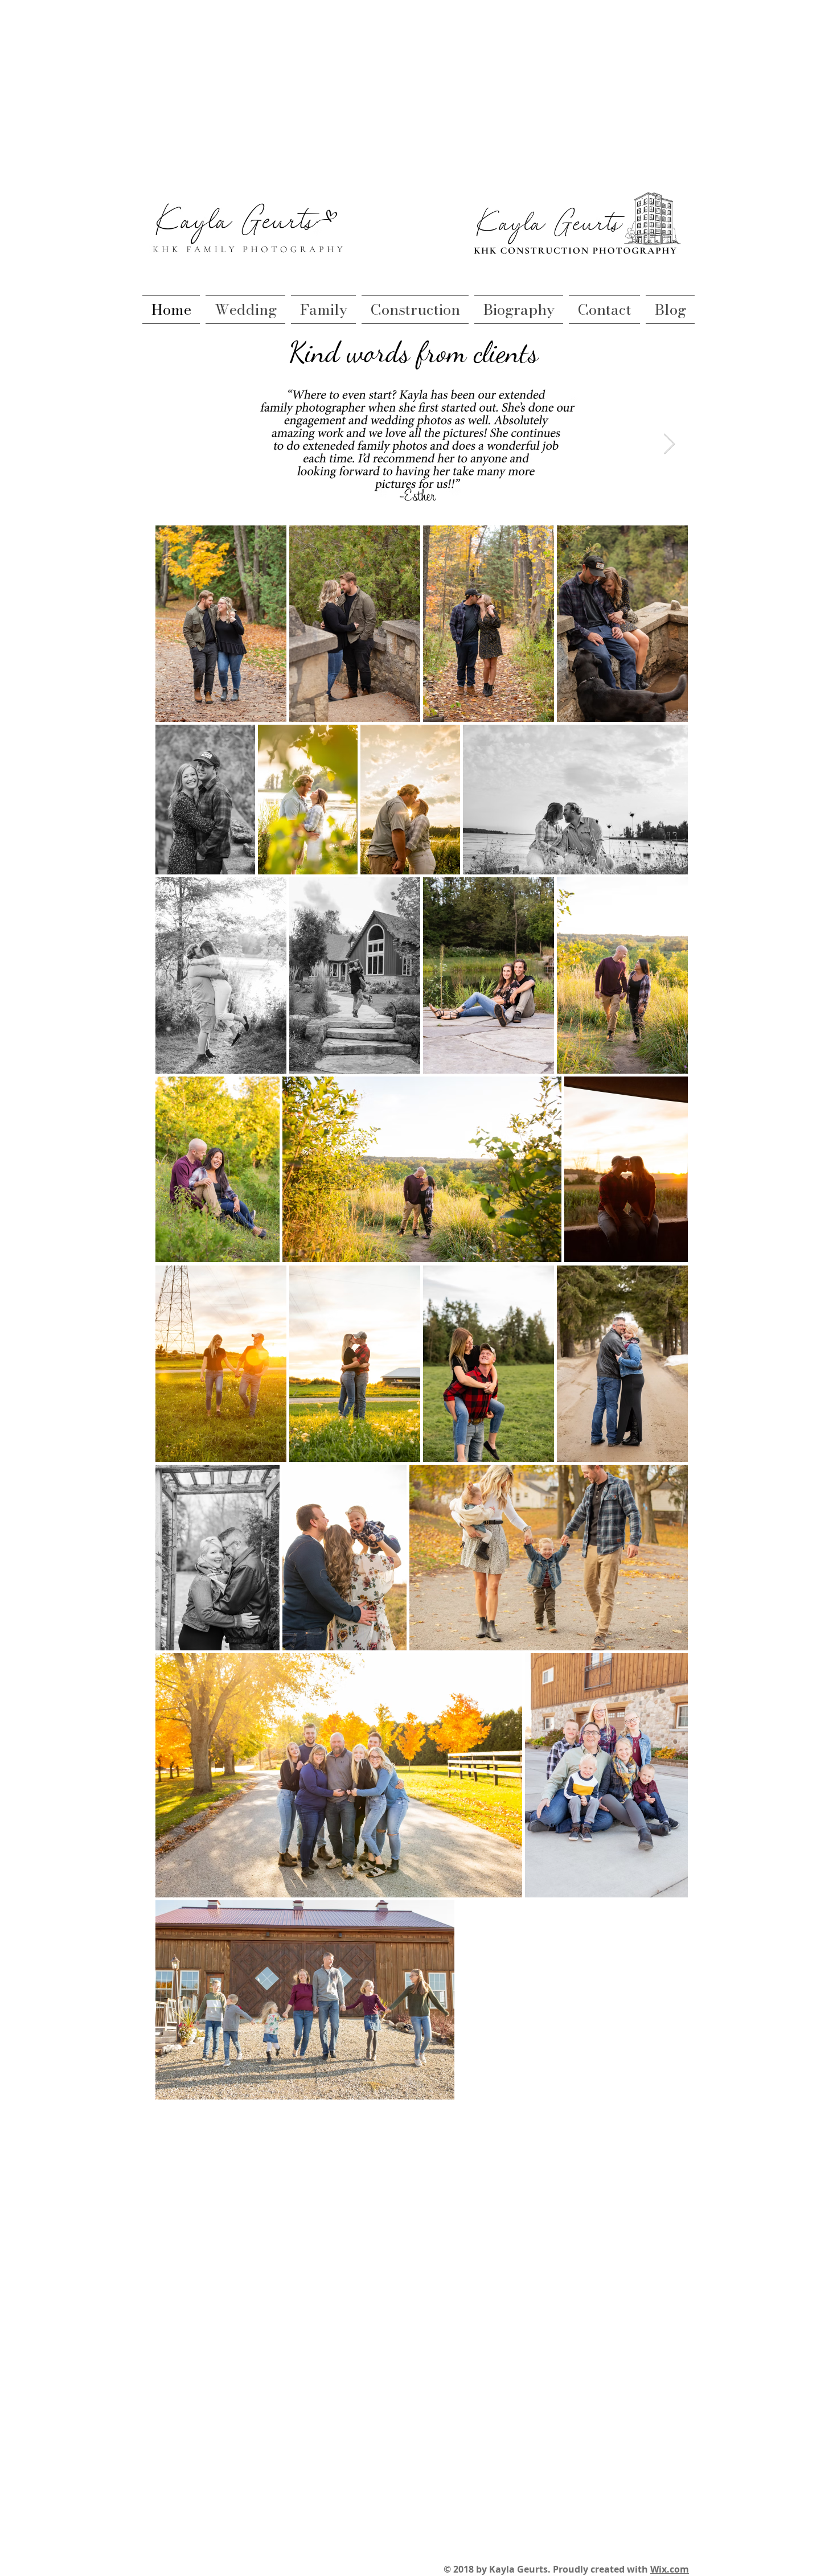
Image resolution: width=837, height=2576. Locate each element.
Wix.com (670, 2569)
